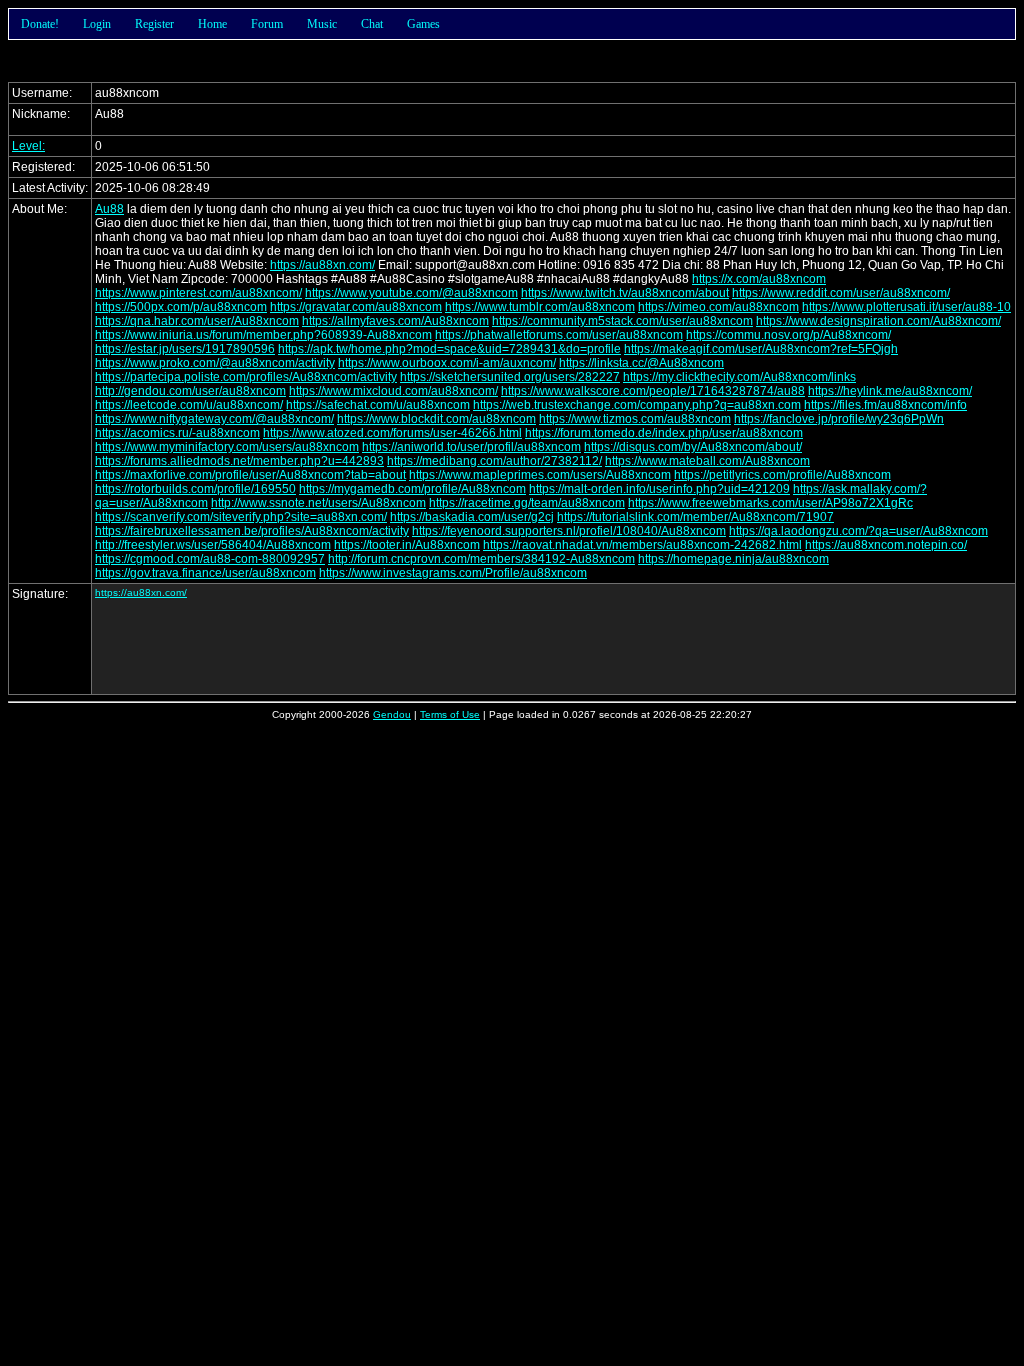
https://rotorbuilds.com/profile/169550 (195, 489)
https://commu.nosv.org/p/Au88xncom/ (788, 335)
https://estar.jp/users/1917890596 (185, 349)
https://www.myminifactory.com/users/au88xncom (227, 447)
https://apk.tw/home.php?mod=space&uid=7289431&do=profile (449, 349)
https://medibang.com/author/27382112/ (494, 461)
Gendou (392, 714)
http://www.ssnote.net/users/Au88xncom (318, 503)
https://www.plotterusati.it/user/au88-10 (906, 307)
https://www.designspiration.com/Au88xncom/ (878, 321)
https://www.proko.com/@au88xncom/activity (215, 363)
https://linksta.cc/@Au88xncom (641, 363)
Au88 (109, 209)
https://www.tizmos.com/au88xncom (635, 419)
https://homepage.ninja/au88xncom (733, 559)
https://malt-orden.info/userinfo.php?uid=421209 (659, 489)
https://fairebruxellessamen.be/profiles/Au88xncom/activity (252, 531)
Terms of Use (450, 714)
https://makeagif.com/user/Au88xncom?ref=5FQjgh (761, 349)
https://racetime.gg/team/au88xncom (527, 503)
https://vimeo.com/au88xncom (718, 307)
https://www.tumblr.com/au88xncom (540, 307)
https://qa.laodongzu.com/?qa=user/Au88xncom (858, 531)
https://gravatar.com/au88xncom (356, 307)
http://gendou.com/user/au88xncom (190, 391)
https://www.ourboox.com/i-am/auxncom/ (447, 363)
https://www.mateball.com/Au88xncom (707, 461)
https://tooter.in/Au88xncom (407, 545)
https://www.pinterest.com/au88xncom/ (198, 293)
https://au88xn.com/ (322, 265)
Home (212, 24)
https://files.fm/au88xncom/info (885, 405)
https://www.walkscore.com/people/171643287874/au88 (653, 391)
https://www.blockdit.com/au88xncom (436, 419)
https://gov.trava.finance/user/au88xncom (205, 573)
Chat (372, 24)
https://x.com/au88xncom (759, 279)
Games (423, 24)
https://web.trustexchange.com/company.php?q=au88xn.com (637, 405)
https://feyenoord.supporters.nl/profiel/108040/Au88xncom (569, 531)
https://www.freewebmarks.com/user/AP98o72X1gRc (770, 503)
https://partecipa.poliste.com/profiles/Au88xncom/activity (246, 377)
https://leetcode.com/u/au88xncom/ (189, 405)
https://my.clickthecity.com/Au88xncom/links (739, 377)
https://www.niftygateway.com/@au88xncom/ (214, 419)
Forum (267, 24)
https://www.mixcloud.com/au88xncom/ (393, 391)
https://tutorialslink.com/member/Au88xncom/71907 (695, 517)
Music (322, 24)
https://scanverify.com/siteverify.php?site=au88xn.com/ (241, 517)
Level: (28, 146)
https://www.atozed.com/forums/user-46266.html (392, 433)
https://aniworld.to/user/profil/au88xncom (471, 447)
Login (97, 24)
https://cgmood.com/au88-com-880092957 (210, 559)
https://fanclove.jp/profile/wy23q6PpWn (839, 419)
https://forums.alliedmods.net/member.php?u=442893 (239, 461)
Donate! (40, 24)
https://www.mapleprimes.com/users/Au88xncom (540, 475)
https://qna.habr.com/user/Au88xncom (197, 321)
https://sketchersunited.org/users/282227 (510, 377)
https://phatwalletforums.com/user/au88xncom (559, 335)
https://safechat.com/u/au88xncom (378, 405)
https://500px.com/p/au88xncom (181, 307)
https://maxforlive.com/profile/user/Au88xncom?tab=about (250, 475)
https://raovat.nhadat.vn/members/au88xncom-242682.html (642, 545)
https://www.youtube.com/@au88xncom (411, 293)
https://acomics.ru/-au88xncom (177, 433)
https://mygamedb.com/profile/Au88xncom (412, 489)
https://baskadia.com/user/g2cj (472, 517)
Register (154, 24)
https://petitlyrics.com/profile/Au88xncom (782, 475)
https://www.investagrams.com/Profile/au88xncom (453, 573)
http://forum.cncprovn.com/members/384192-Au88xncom (481, 559)
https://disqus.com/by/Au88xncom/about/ (693, 447)
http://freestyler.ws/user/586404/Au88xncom (213, 545)
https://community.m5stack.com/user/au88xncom (622, 321)
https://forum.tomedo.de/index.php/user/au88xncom (664, 433)
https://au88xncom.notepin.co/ (886, 545)
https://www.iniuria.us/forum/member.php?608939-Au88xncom (263, 335)
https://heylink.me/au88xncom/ (890, 391)
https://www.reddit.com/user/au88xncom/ (841, 293)
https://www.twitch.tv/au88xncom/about (625, 293)
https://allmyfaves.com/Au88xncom (395, 321)
